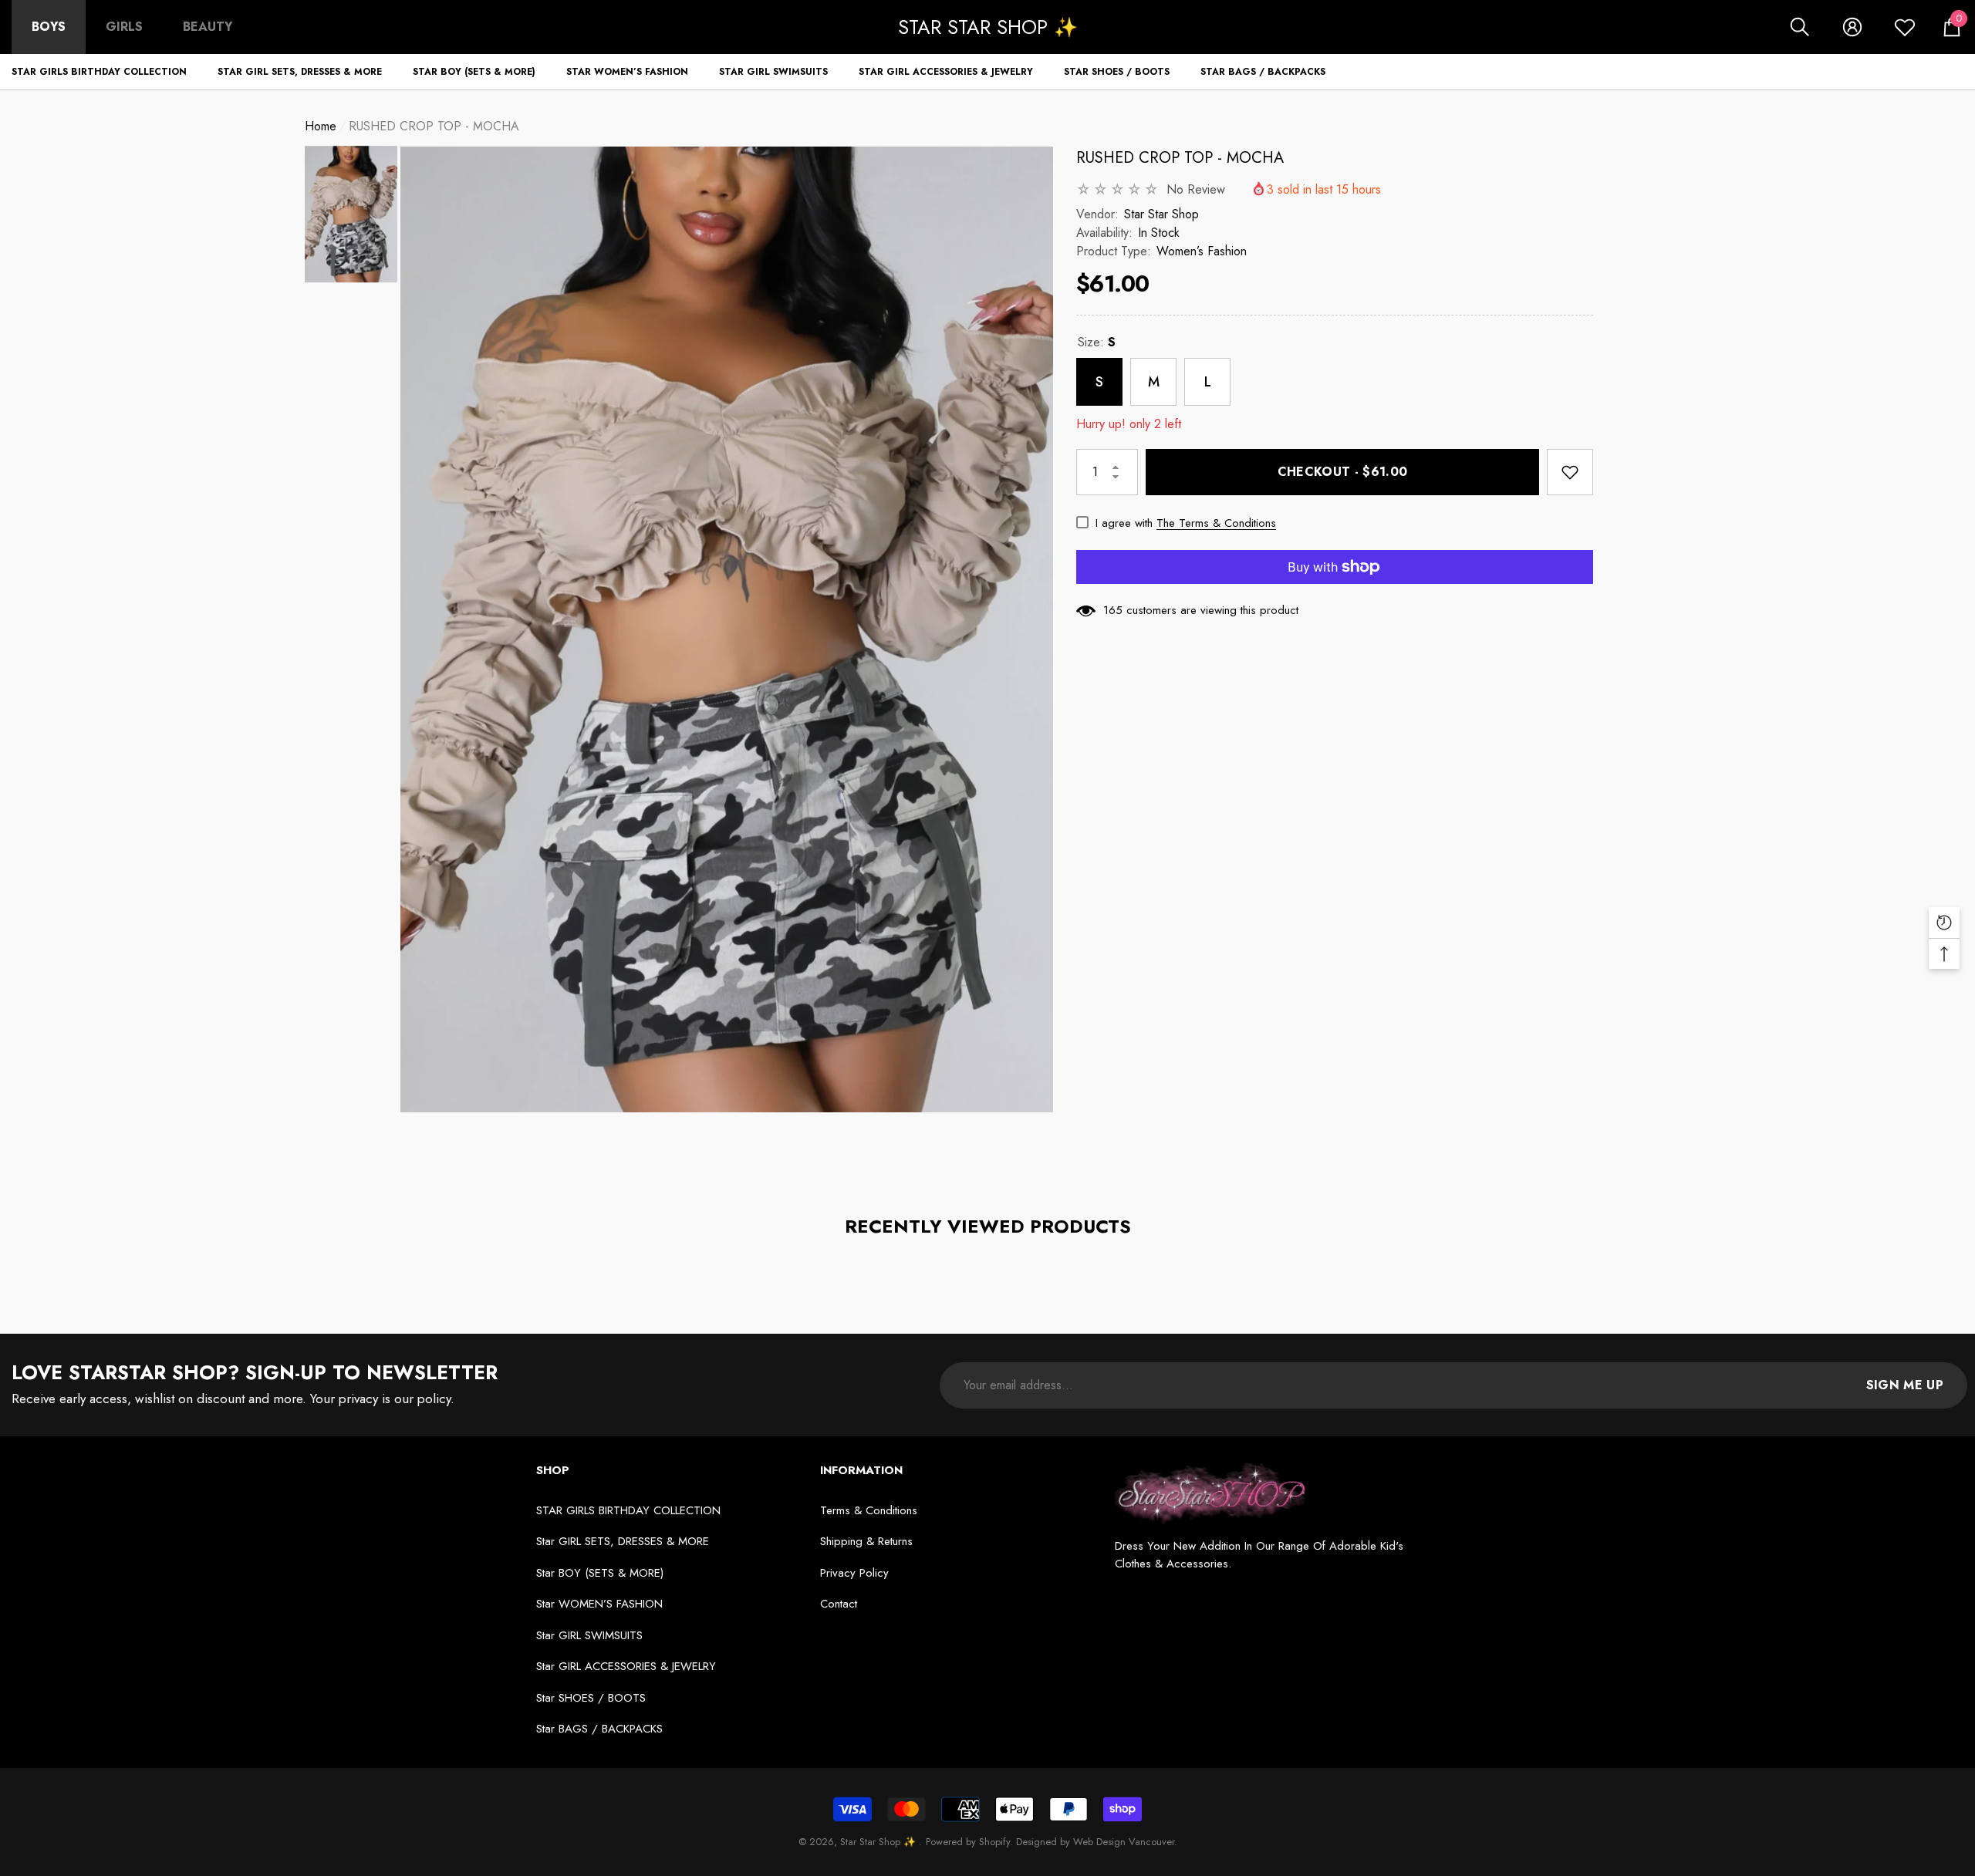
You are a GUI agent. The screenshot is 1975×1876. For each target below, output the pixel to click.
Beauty (208, 27)
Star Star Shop (1161, 214)
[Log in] (1852, 27)
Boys (49, 27)
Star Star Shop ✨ (879, 1842)
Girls (124, 27)
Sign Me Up (1905, 1385)
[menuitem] (49, 27)
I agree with (1124, 523)
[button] (1800, 27)
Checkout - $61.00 (1342, 472)
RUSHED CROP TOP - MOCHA (1180, 158)
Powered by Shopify (968, 1842)
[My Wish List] (1905, 27)
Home (321, 126)
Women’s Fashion (1202, 251)
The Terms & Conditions (1216, 523)
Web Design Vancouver (1124, 1842)
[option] (727, 629)
